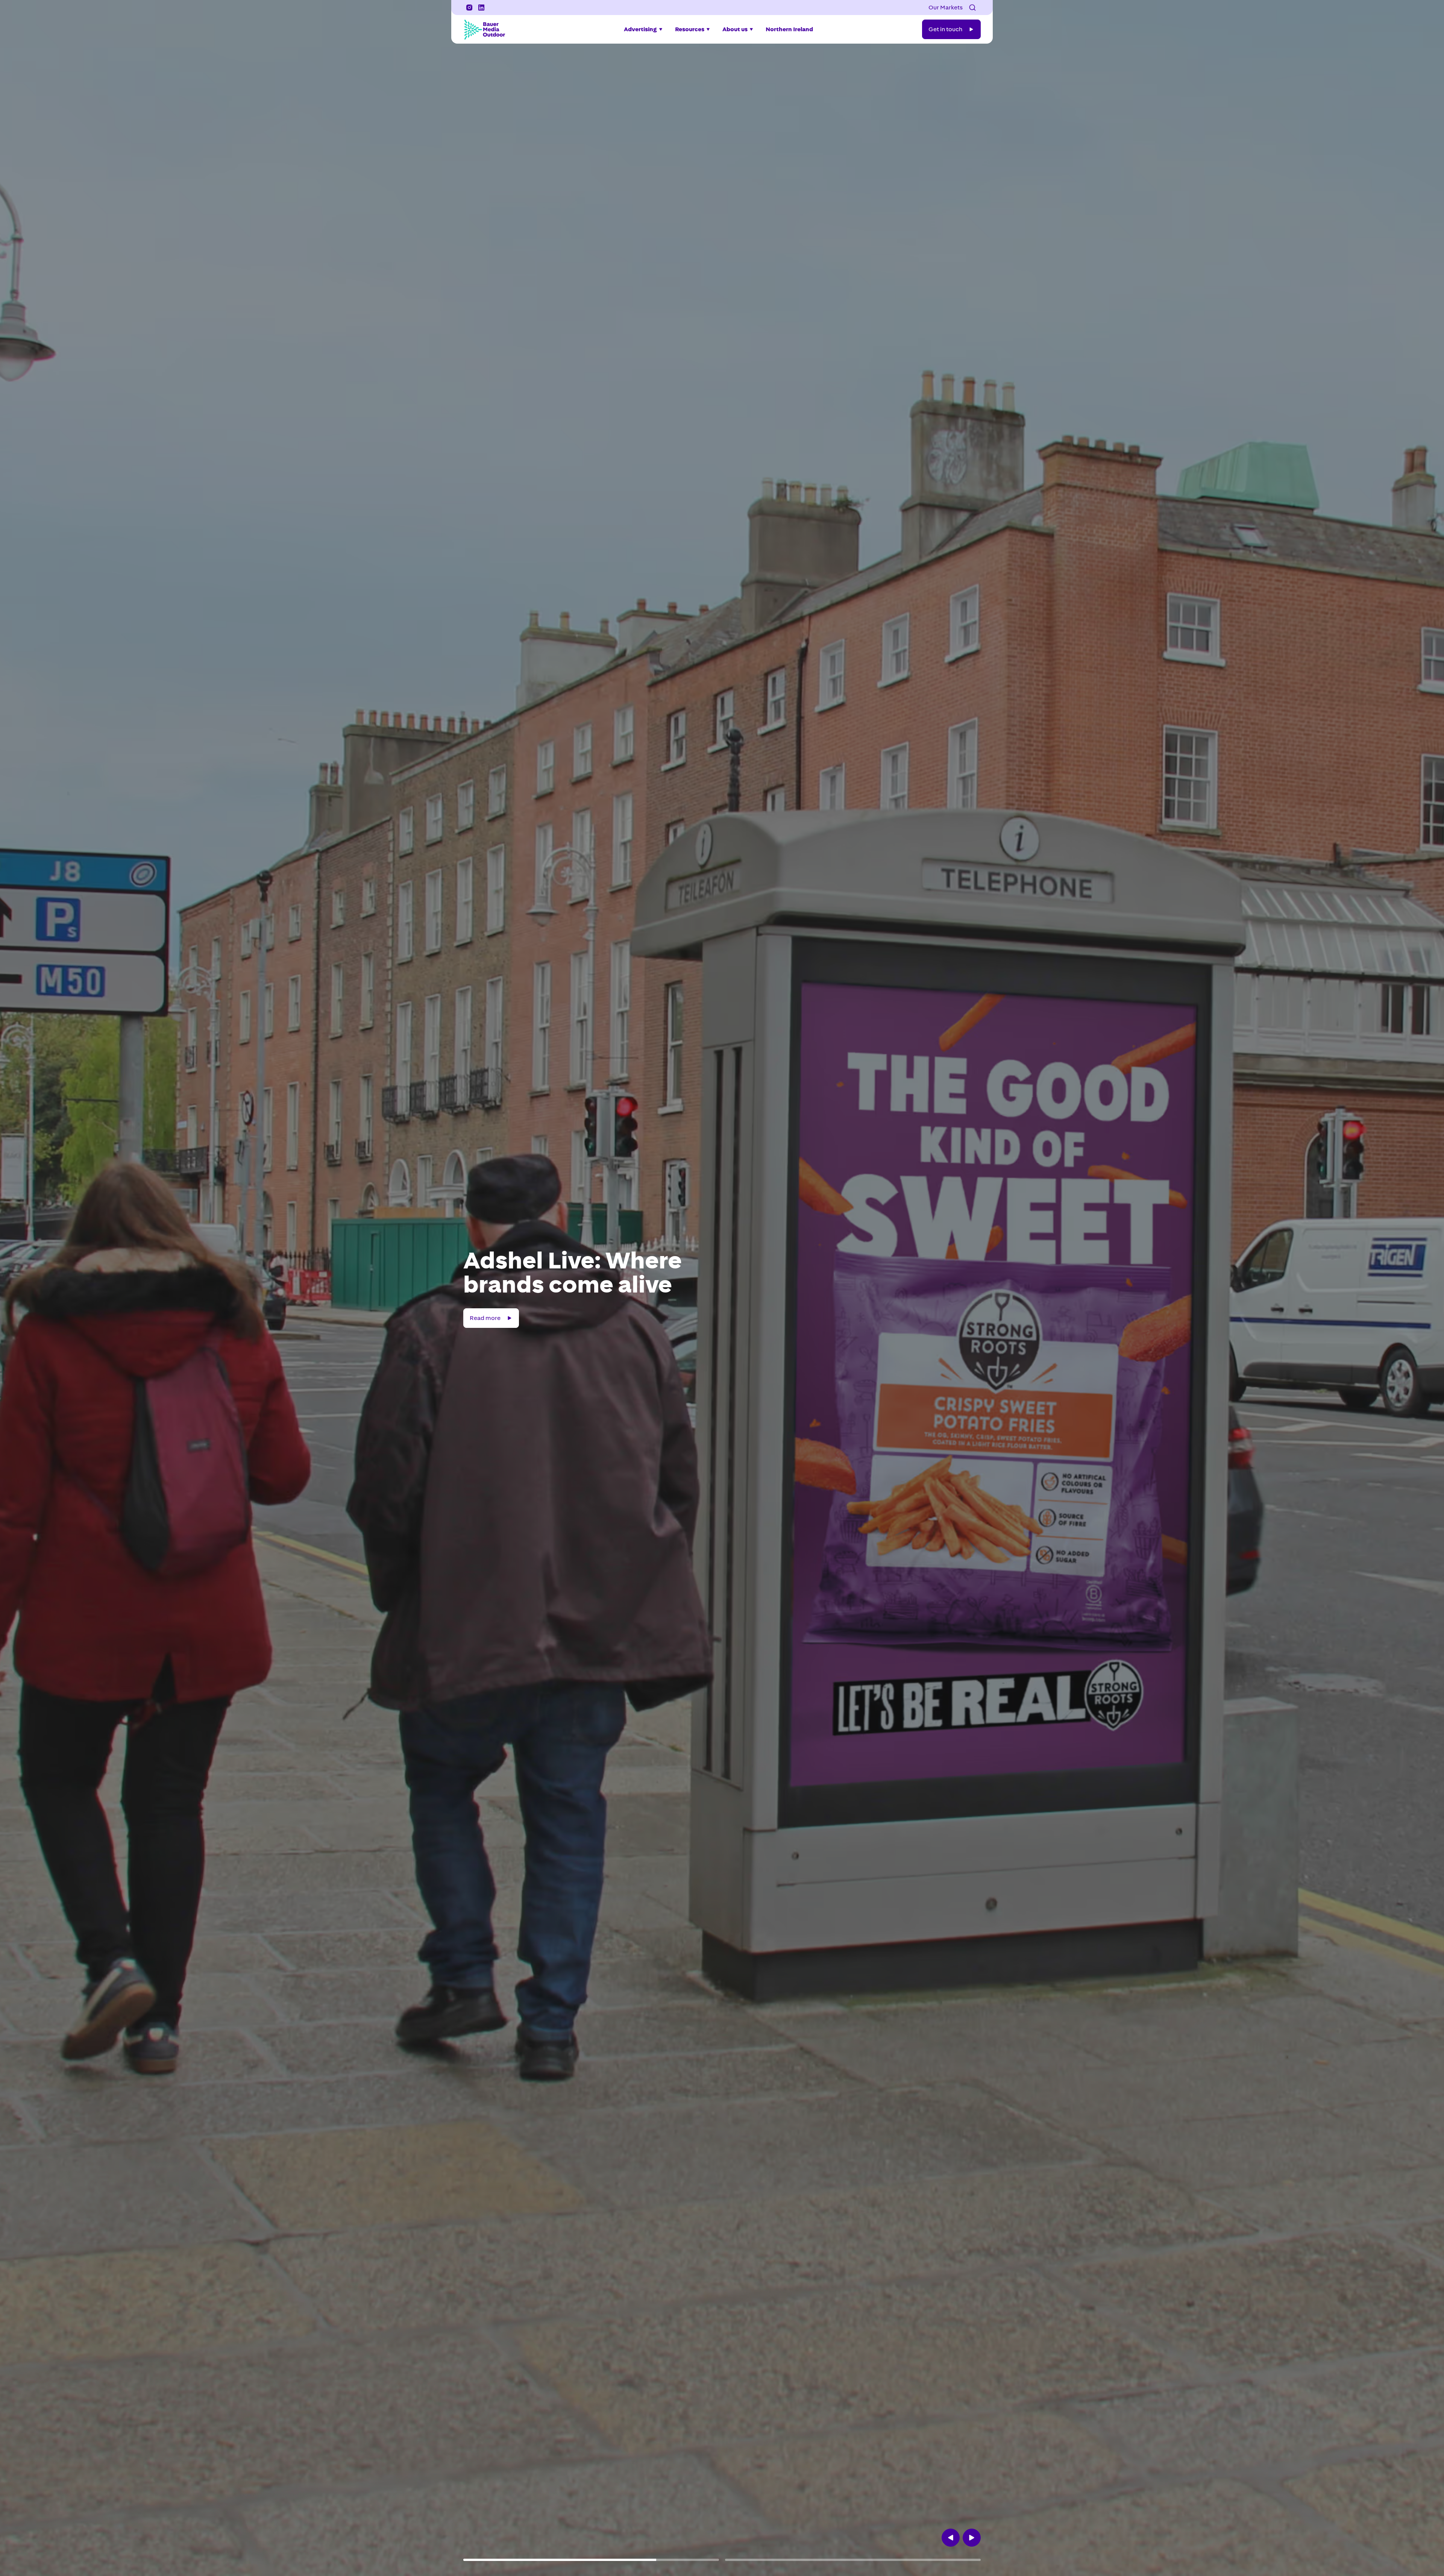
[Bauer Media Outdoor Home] (484, 29)
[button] (972, 8)
